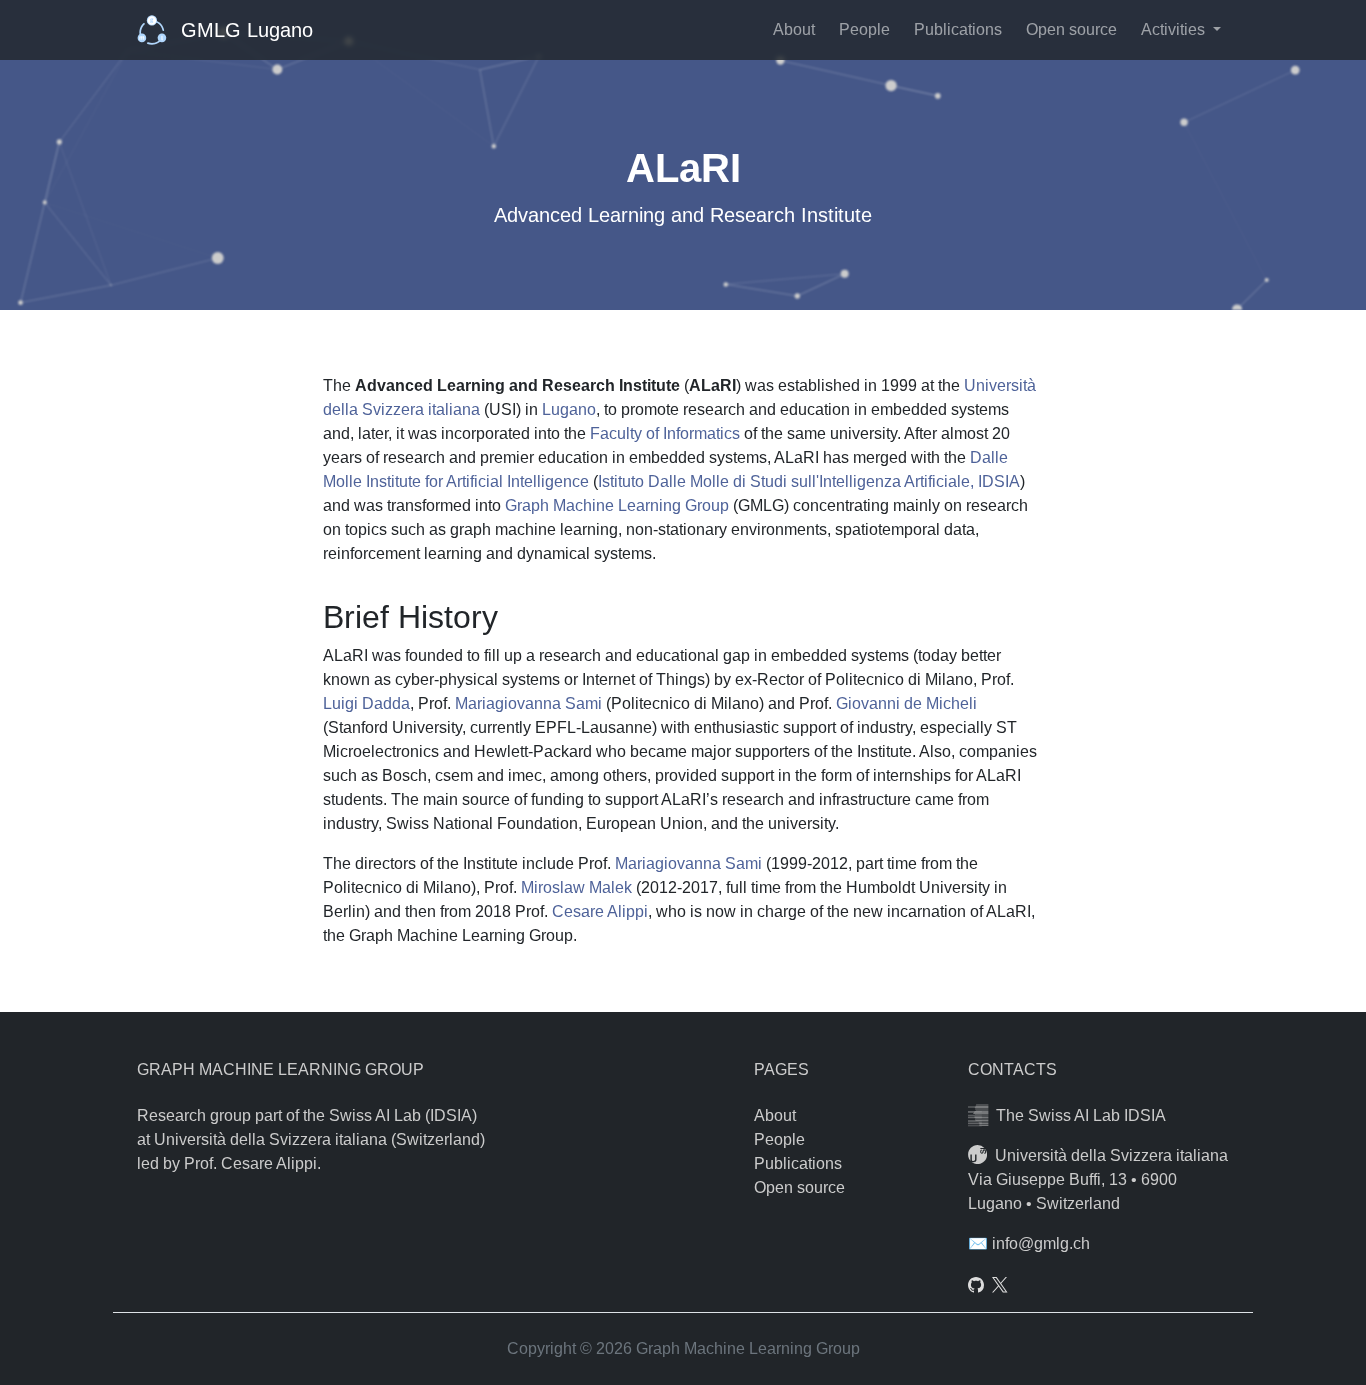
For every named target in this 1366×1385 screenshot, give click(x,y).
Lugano (569, 409)
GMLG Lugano (244, 30)
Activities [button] (1175, 29)
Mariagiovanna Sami (528, 703)
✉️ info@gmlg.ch (1029, 1243)
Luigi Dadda (366, 703)
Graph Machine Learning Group (617, 505)
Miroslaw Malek (576, 887)
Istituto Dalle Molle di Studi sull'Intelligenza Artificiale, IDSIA (809, 481)
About (794, 29)
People (864, 29)
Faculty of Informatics (665, 433)
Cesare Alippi (600, 911)
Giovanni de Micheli (906, 703)
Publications (958, 29)
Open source (1071, 29)
